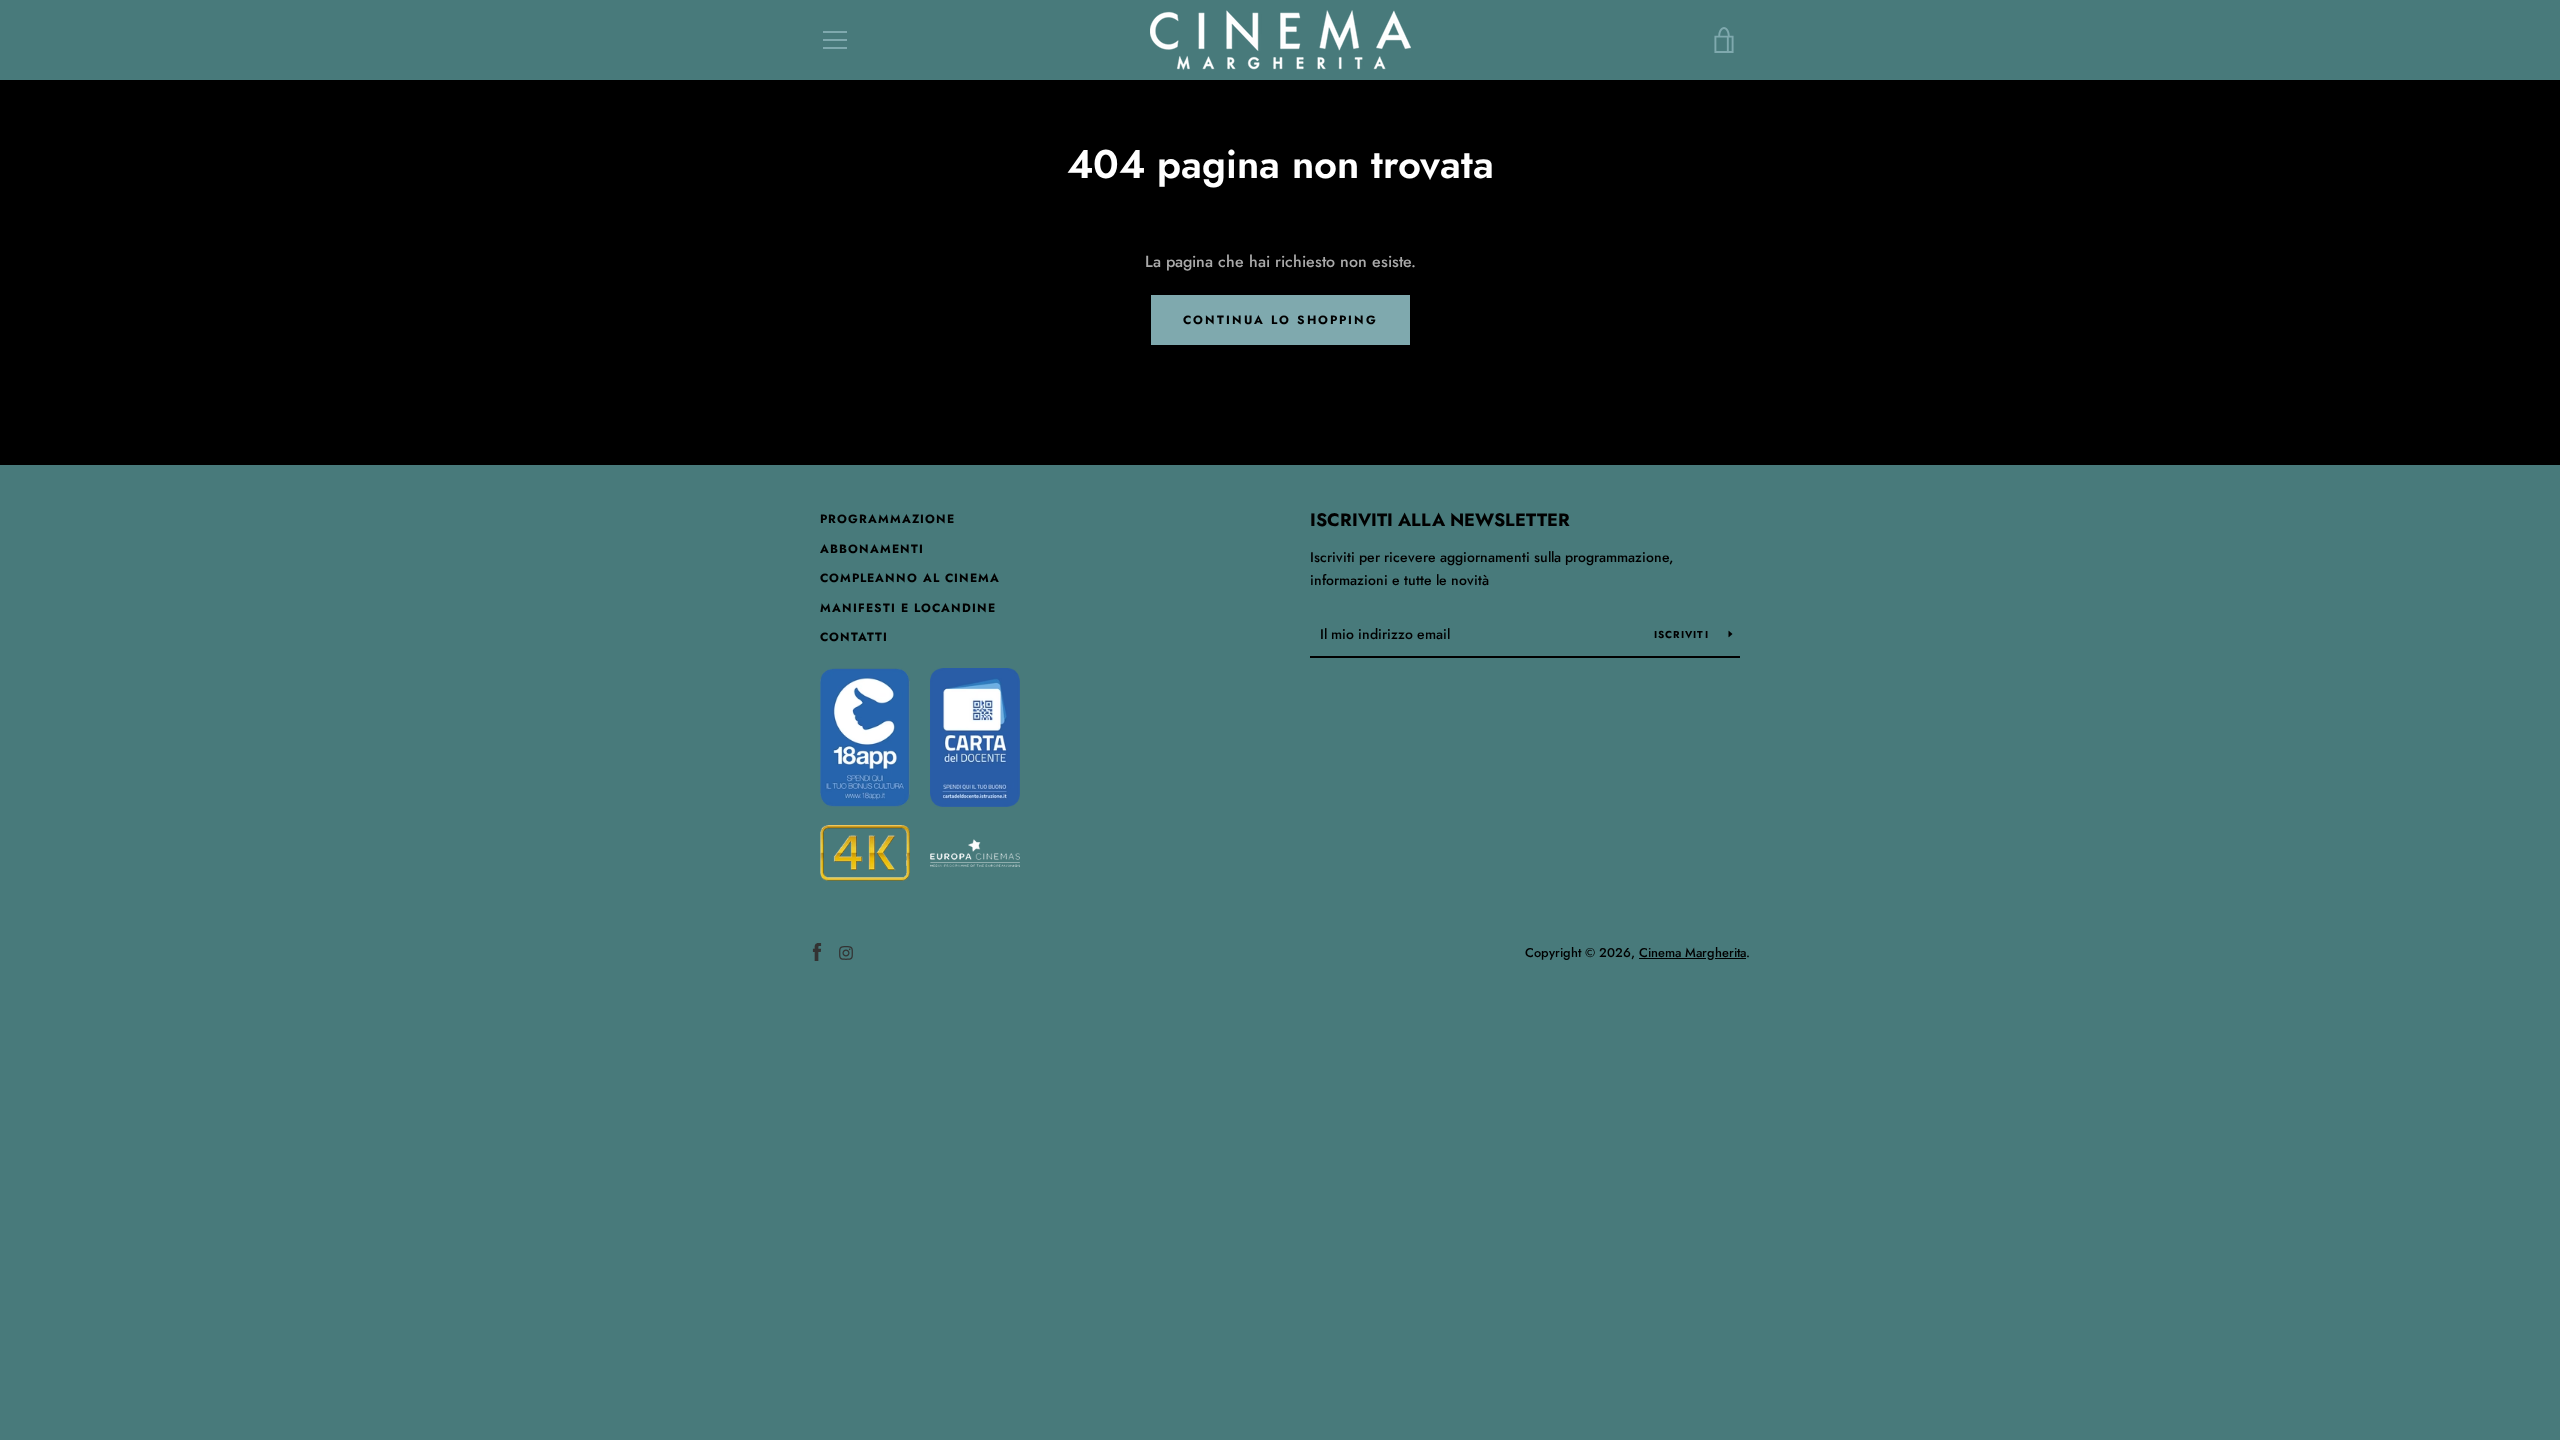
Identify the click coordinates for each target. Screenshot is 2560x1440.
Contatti (854, 637)
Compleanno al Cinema (910, 578)
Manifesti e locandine (908, 608)
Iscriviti (1684, 634)
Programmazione (887, 519)
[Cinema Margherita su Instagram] (846, 951)
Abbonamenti (872, 549)
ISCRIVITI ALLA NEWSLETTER (1440, 520)
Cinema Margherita (1692, 952)
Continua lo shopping (1280, 320)
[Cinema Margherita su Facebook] (817, 951)
